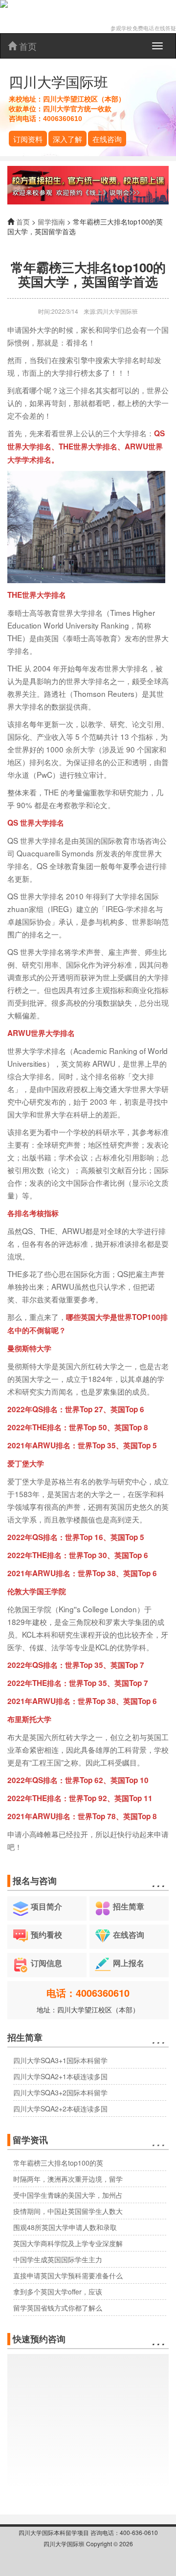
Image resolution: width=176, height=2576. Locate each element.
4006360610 (63, 119)
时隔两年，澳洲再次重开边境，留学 (68, 2179)
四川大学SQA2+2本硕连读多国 (60, 2109)
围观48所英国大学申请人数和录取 (65, 2227)
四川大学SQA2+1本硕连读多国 (60, 2076)
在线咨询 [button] (107, 139)
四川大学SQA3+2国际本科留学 (60, 2092)
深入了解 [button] (67, 139)
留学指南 (51, 222)
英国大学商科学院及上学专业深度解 (68, 2243)
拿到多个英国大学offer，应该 (58, 2292)
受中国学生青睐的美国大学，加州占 (68, 2195)
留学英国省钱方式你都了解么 (58, 2308)
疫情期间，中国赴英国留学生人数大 (68, 2211)
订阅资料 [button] (28, 139)
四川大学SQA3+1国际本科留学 (60, 2060)
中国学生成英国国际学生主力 (58, 2259)
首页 (27, 46)
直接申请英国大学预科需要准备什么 (68, 2275)
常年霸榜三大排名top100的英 (58, 2163)
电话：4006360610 (88, 1993)
